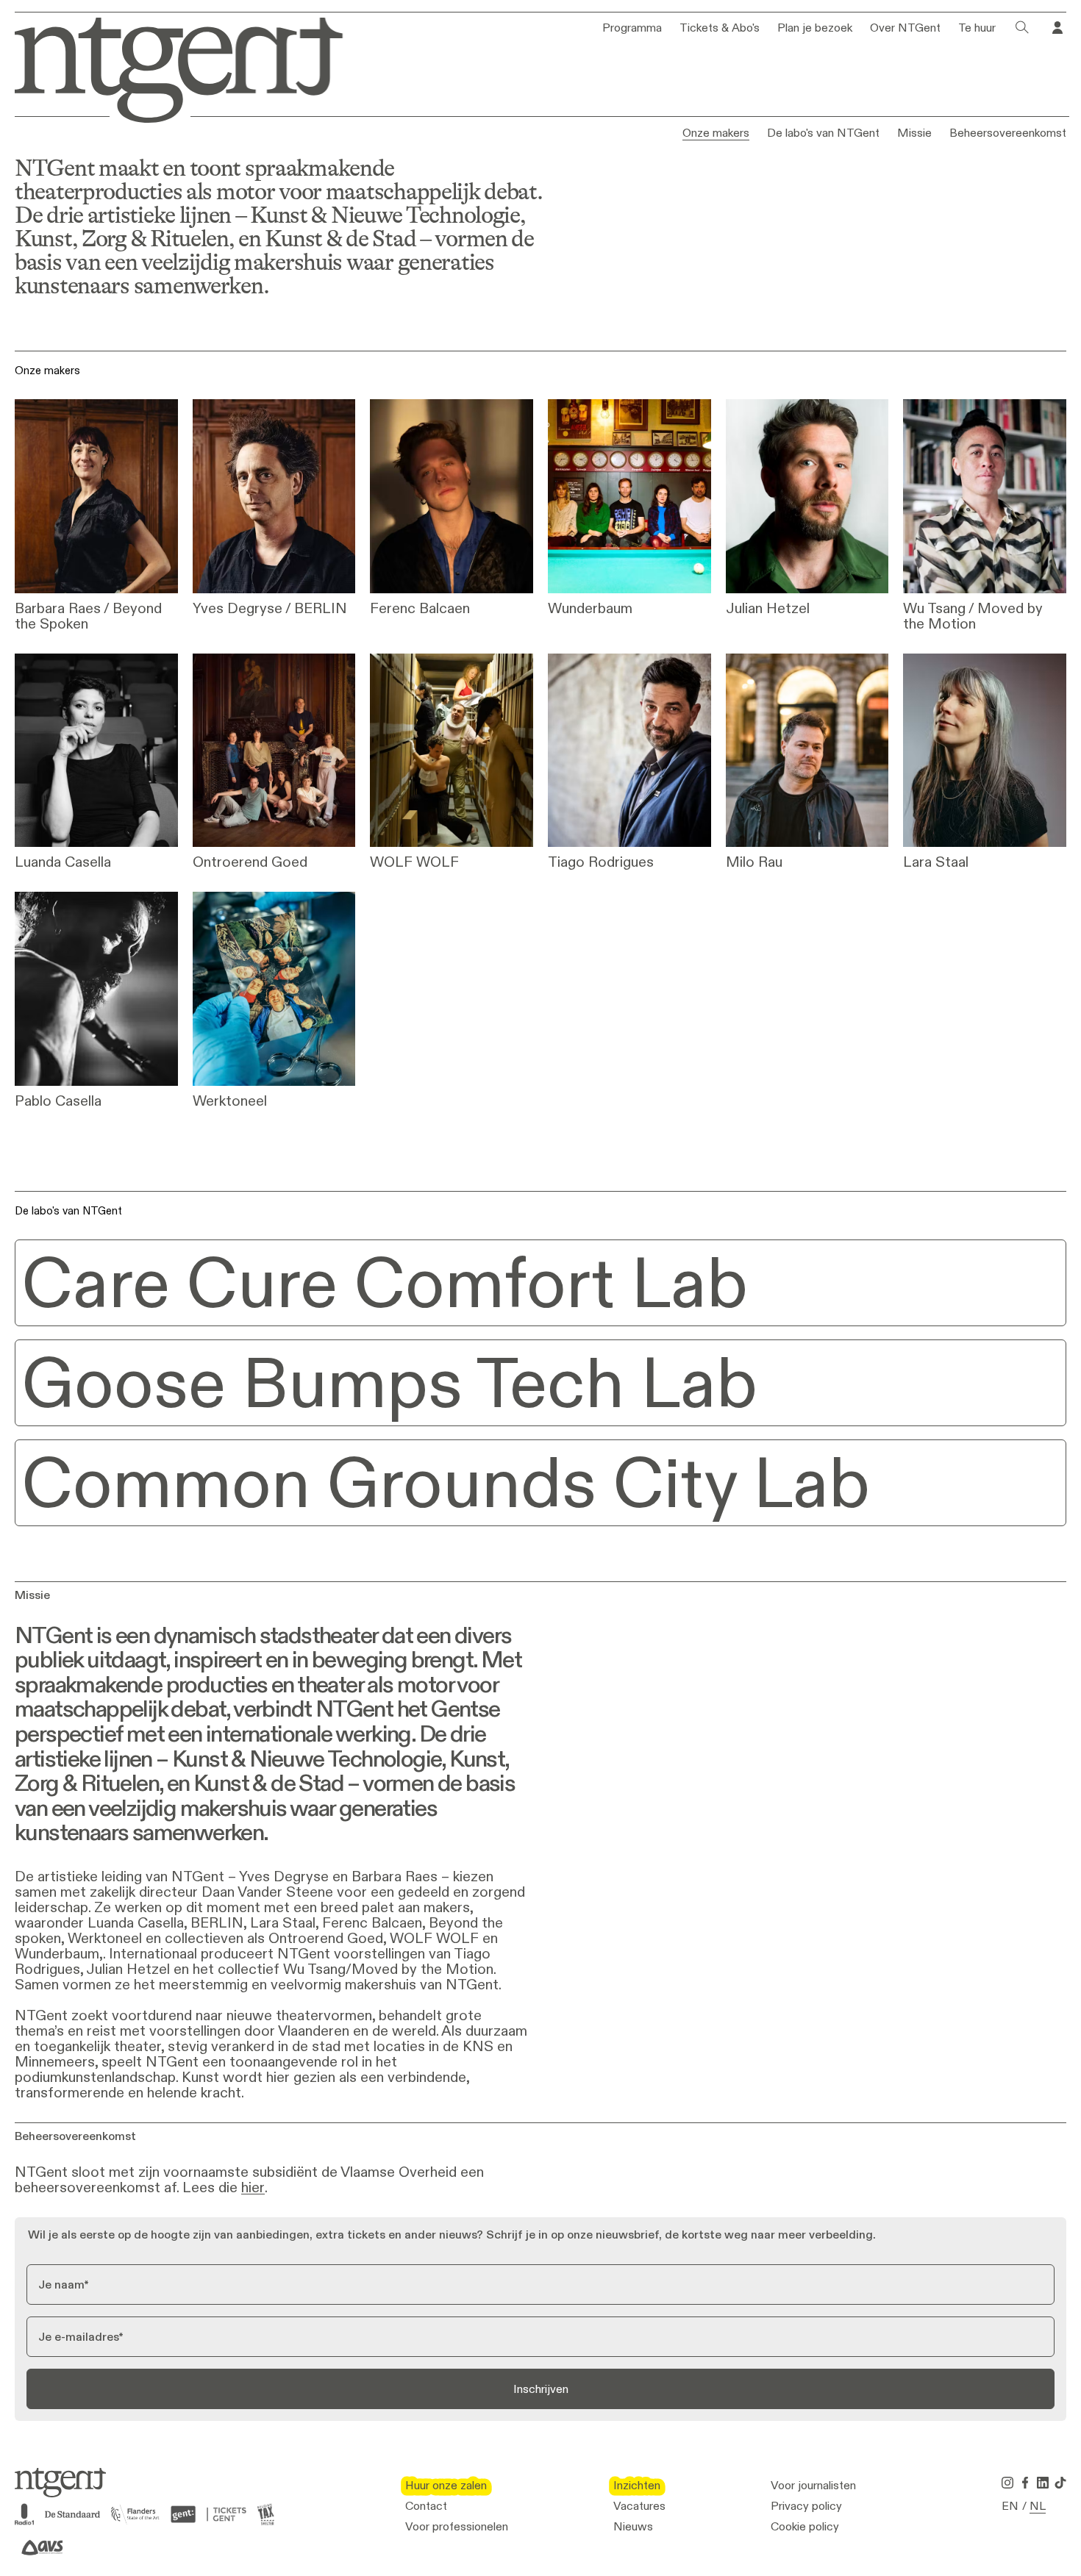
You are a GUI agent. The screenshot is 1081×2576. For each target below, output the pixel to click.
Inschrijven (541, 2389)
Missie (914, 133)
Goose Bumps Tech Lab (389, 1383)
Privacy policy (806, 2506)
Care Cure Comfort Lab (385, 1283)
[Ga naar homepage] (168, 67)
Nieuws (633, 2527)
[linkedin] (1043, 2483)
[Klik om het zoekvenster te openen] (1022, 28)
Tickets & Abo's (720, 28)
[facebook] (1025, 2483)
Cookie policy (805, 2527)
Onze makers (716, 133)
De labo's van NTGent (823, 133)
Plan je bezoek (815, 28)
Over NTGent (905, 28)
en (1010, 2506)
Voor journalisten (813, 2486)
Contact (426, 2506)
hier (253, 2187)
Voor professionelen (457, 2527)
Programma (632, 28)
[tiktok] (1060, 2483)
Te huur (977, 28)
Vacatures (639, 2506)
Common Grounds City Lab (446, 1483)
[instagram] (1007, 2483)
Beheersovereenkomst (1008, 133)
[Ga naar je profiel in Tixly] (1057, 28)
